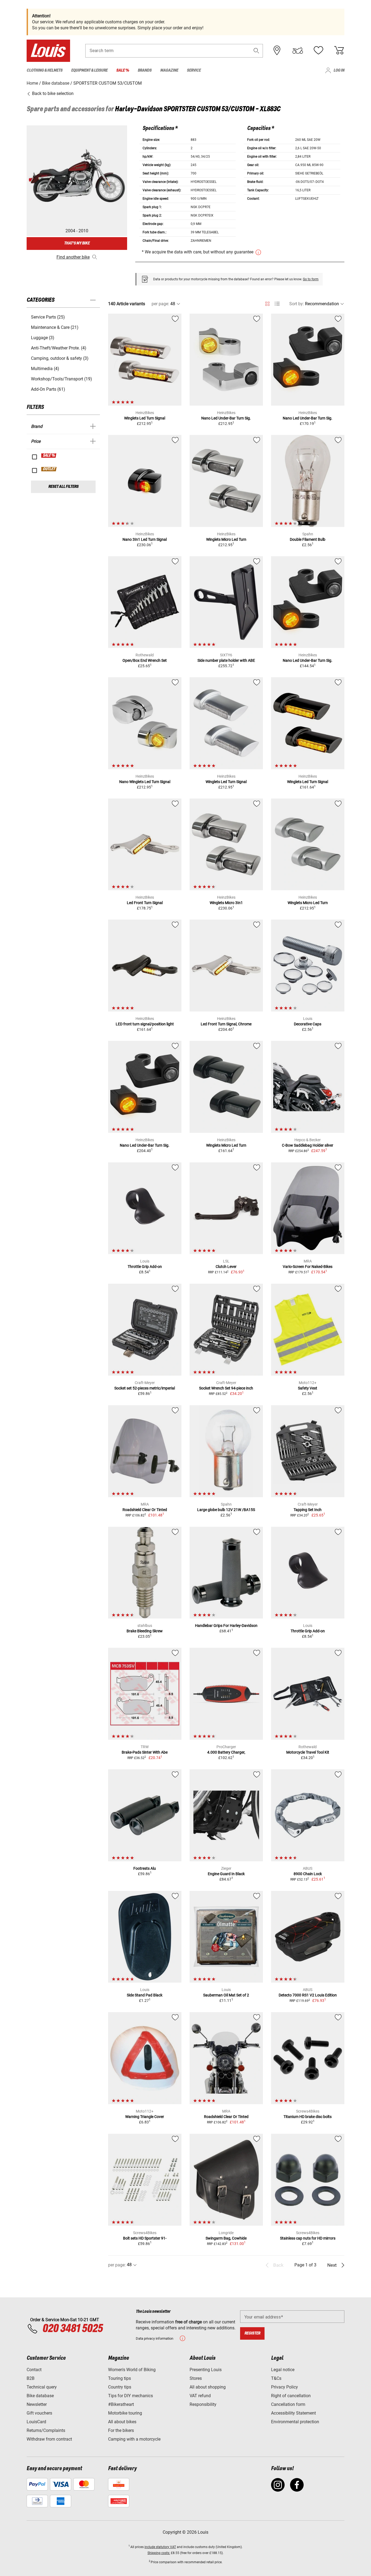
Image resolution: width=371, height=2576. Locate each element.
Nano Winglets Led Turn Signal (145, 782)
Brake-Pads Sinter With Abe (145, 1752)
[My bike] (298, 50)
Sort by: (297, 304)
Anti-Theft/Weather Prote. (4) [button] (59, 348)
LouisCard (36, 2422)
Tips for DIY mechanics (131, 2396)
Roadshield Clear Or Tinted (145, 1510)
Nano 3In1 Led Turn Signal (145, 539)
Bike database (40, 2396)
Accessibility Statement (293, 2413)
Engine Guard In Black (226, 1874)
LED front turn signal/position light (145, 1024)
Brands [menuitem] (145, 70)
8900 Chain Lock (308, 1874)
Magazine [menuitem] (169, 70)
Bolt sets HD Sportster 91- (145, 2238)
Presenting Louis (206, 2370)
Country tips (120, 2387)
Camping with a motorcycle (134, 2439)
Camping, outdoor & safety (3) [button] (60, 358)
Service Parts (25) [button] (48, 317)
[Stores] (277, 50)
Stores (196, 2378)
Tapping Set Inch (308, 1510)
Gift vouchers (39, 2413)
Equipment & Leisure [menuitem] (89, 70)
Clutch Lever (226, 1267)
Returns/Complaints (46, 2430)
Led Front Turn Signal (145, 903)
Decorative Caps (308, 1024)
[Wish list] (318, 50)
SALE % (49, 456)
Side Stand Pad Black (145, 1995)
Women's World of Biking (132, 2370)
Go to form (311, 279)
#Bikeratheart (121, 2404)
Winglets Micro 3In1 (226, 903)
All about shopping (208, 2387)
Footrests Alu (145, 1868)
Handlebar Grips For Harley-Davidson (226, 1626)
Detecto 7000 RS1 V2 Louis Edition (308, 1995)
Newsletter (37, 2404)
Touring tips (120, 2378)
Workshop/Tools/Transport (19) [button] (62, 379)
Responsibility (203, 2404)
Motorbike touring (125, 2413)
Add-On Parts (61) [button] (48, 389)
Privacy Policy (284, 2387)
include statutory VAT (160, 2547)
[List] (277, 304)
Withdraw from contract (49, 2439)
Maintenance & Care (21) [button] (55, 327)
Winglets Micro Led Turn (226, 539)
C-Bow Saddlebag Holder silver (308, 1145)
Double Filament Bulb (308, 539)
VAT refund (200, 2396)
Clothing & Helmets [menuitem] (45, 70)
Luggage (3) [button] (43, 338)
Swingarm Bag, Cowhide (226, 2238)
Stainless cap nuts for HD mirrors (308, 2238)
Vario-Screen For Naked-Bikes (308, 1267)
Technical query (42, 2387)
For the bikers (121, 2430)
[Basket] (339, 50)
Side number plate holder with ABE (226, 660)
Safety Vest (308, 1388)
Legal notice (283, 2370)
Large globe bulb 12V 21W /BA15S (226, 1510)
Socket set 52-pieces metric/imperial (145, 1388)
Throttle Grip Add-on (145, 1267)
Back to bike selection (52, 93)
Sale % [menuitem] (123, 70)
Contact (34, 2370)
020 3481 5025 (72, 2329)
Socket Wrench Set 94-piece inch (226, 1388)
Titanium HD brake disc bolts (308, 2117)
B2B (31, 2378)
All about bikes (122, 2422)
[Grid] (267, 303)
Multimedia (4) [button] (45, 369)
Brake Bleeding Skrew (145, 1631)
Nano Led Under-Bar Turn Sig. (226, 418)
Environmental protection (295, 2422)
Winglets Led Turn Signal (145, 418)
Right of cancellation (291, 2396)
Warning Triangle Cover (145, 2117)
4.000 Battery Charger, (226, 1752)
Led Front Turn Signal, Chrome (226, 1024)
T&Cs (276, 2378)
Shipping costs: (159, 2553)
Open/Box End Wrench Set (145, 660)
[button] (256, 51)
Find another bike (73, 257)
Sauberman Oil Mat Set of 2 (226, 1995)
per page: (160, 304)
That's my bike (77, 243)
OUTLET (49, 469)
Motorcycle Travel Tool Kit (308, 1752)
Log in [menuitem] (339, 70)
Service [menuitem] (194, 70)
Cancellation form (288, 2404)
